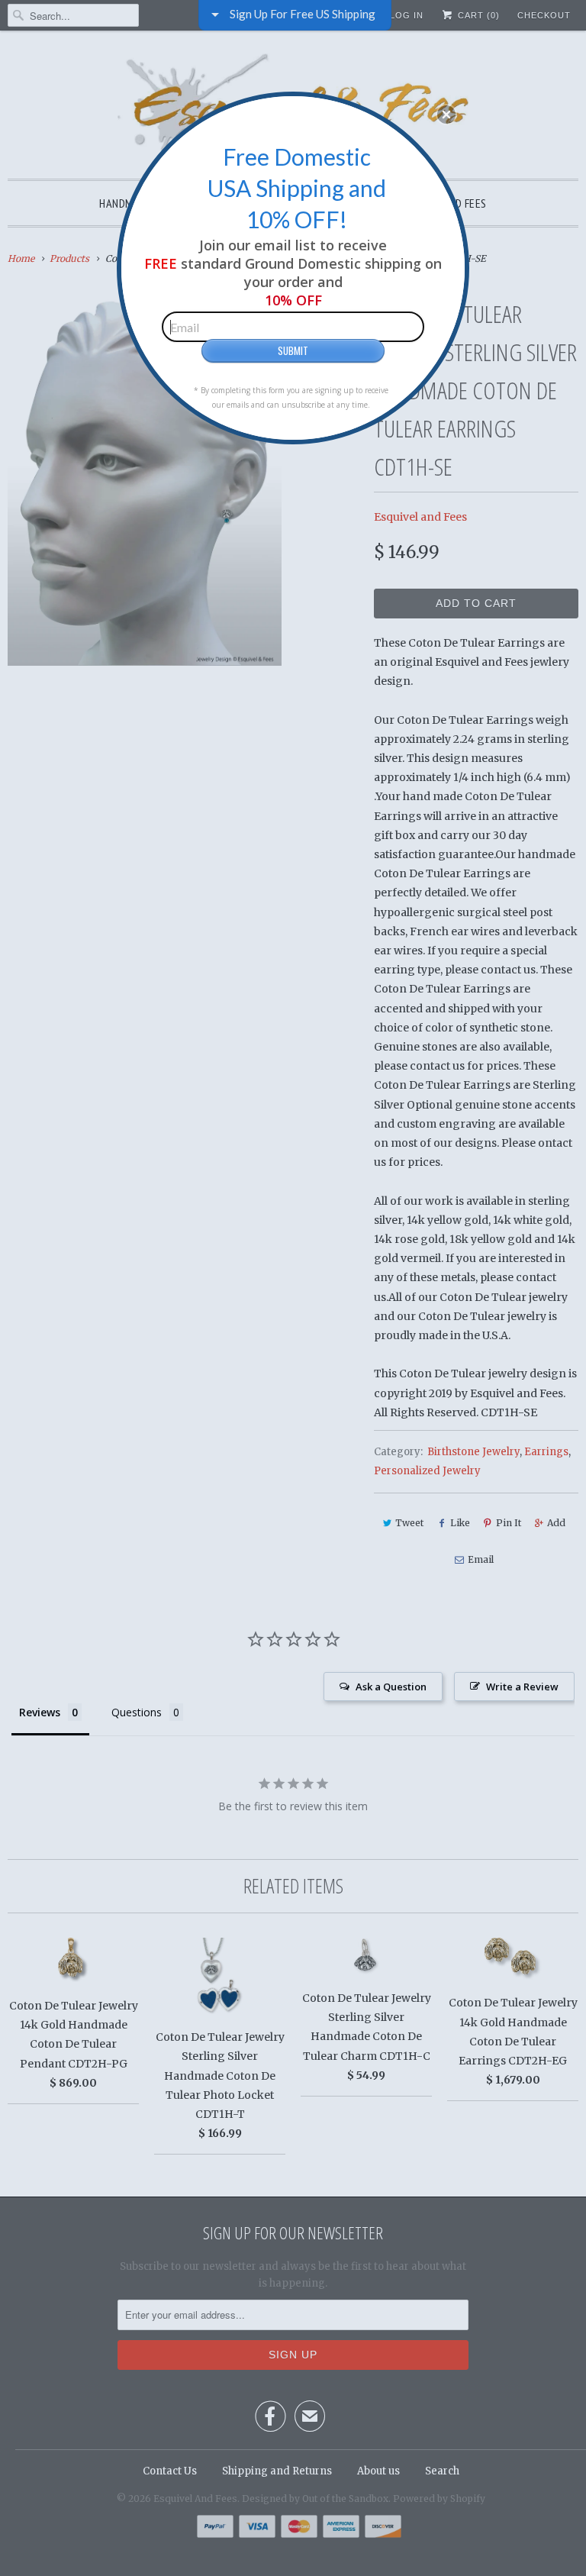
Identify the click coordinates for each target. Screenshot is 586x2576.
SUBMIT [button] (293, 350)
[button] (446, 115)
